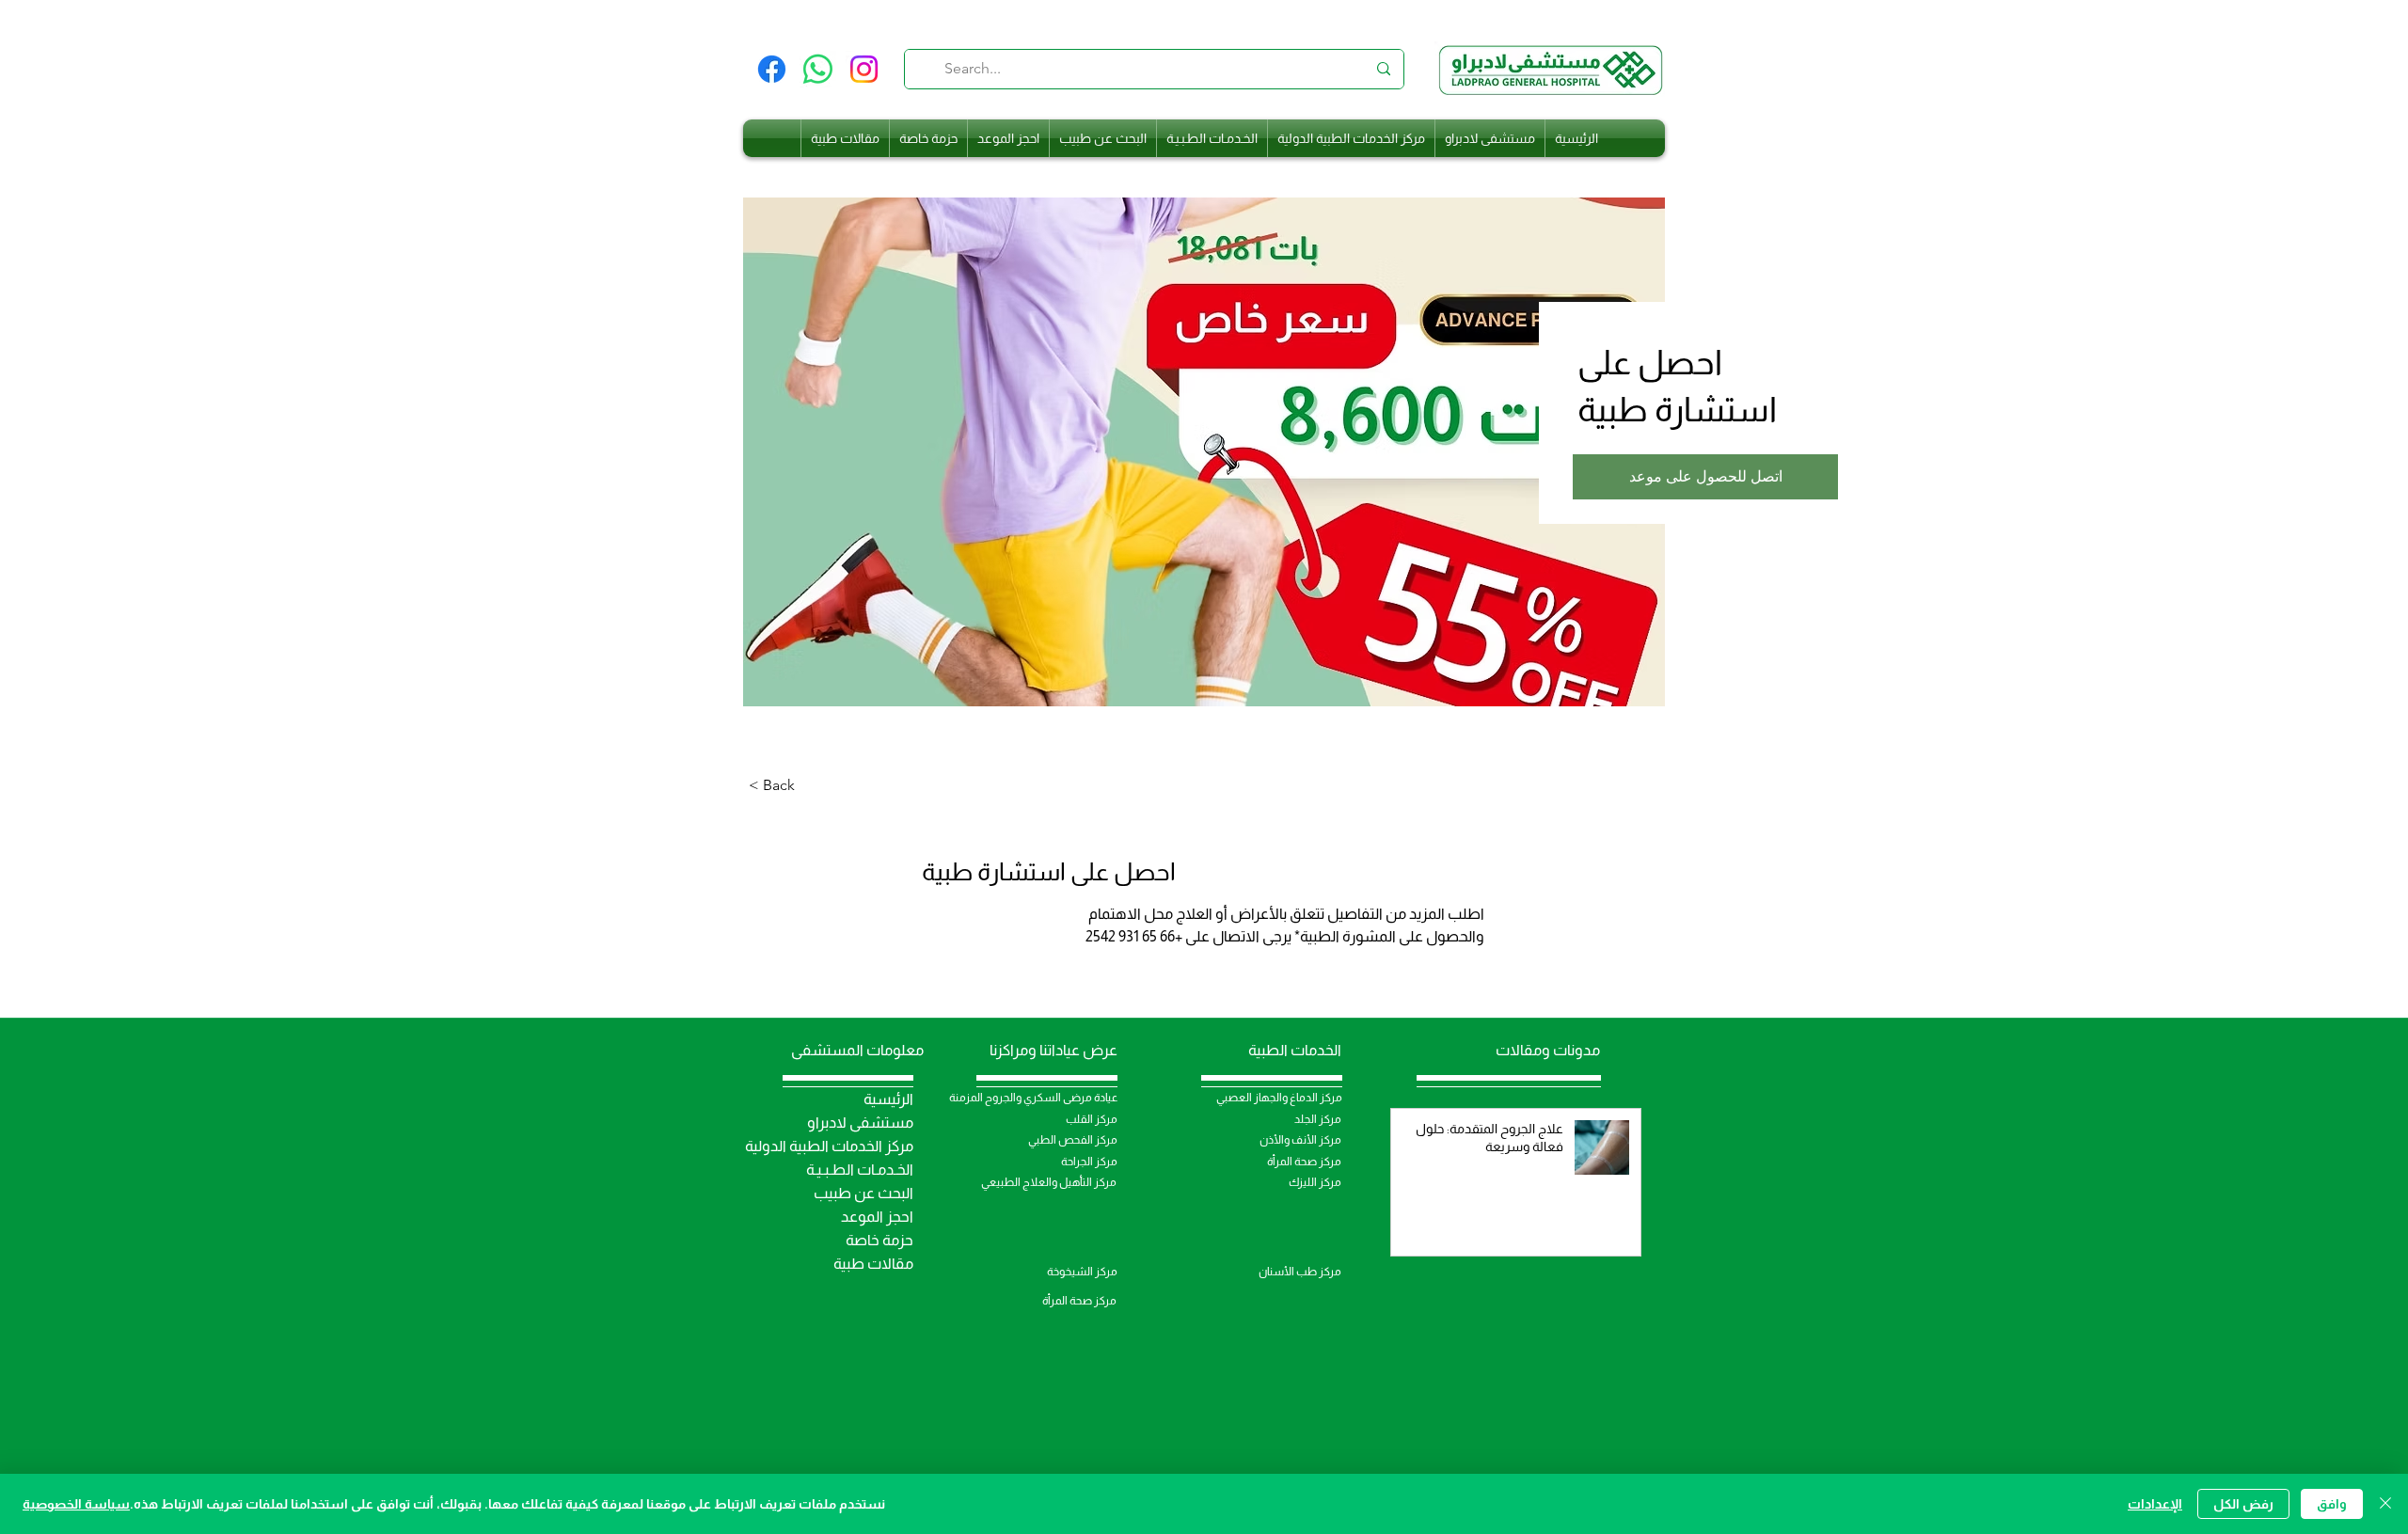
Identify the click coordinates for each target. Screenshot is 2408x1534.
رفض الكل (2243, 1504)
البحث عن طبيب (863, 1193)
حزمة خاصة (879, 1240)
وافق (2332, 1504)
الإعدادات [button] (2155, 1504)
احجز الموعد (877, 1217)
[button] (1705, 477)
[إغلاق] (2385, 1504)
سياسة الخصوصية (76, 1504)
